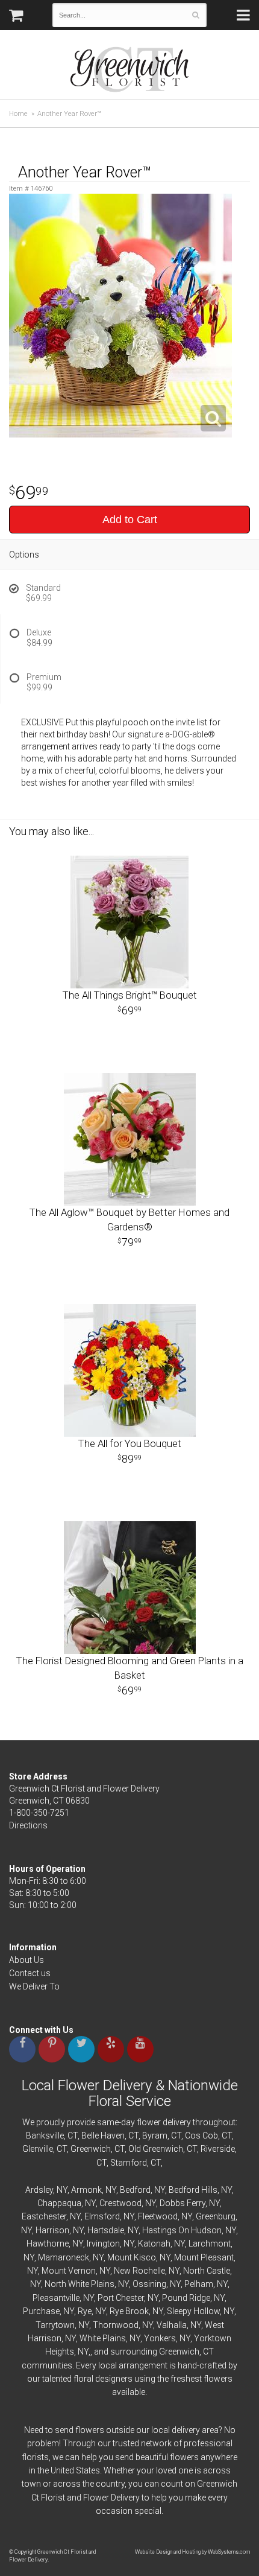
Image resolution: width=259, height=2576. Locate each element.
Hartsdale (106, 2230)
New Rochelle (139, 2271)
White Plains (103, 2338)
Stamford (129, 2163)
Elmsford (102, 2216)
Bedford (135, 2190)
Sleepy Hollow (193, 2311)
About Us (27, 1960)
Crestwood (120, 2203)
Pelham (199, 2284)
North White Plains (80, 2284)
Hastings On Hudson (182, 2230)
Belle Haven (103, 2136)
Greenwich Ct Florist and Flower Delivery (134, 72)
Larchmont (210, 2244)
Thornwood (116, 2325)
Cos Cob (201, 2136)
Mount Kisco (132, 2257)
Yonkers (160, 2338)
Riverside (218, 2149)
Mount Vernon (69, 2271)
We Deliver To (34, 1986)
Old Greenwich (156, 2149)
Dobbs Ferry (183, 2203)
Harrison (52, 2230)
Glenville (38, 2149)
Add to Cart (130, 520)
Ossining (149, 2284)
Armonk (86, 2190)
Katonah (154, 2244)
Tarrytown (55, 2325)
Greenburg (216, 2216)
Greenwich (91, 2149)
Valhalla (172, 2325)
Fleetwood (158, 2216)
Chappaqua (59, 2203)
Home (18, 114)
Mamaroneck (64, 2257)
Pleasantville (56, 2298)
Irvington (103, 2244)
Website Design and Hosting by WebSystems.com (192, 2552)
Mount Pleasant (204, 2257)
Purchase (41, 2311)
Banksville (45, 2136)
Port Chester (121, 2298)
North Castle (207, 2271)
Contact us (30, 1973)
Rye (85, 2311)
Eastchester (44, 2216)
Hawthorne (48, 2244)
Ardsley (39, 2190)
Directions (28, 1825)
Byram (155, 2136)
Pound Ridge (186, 2298)
